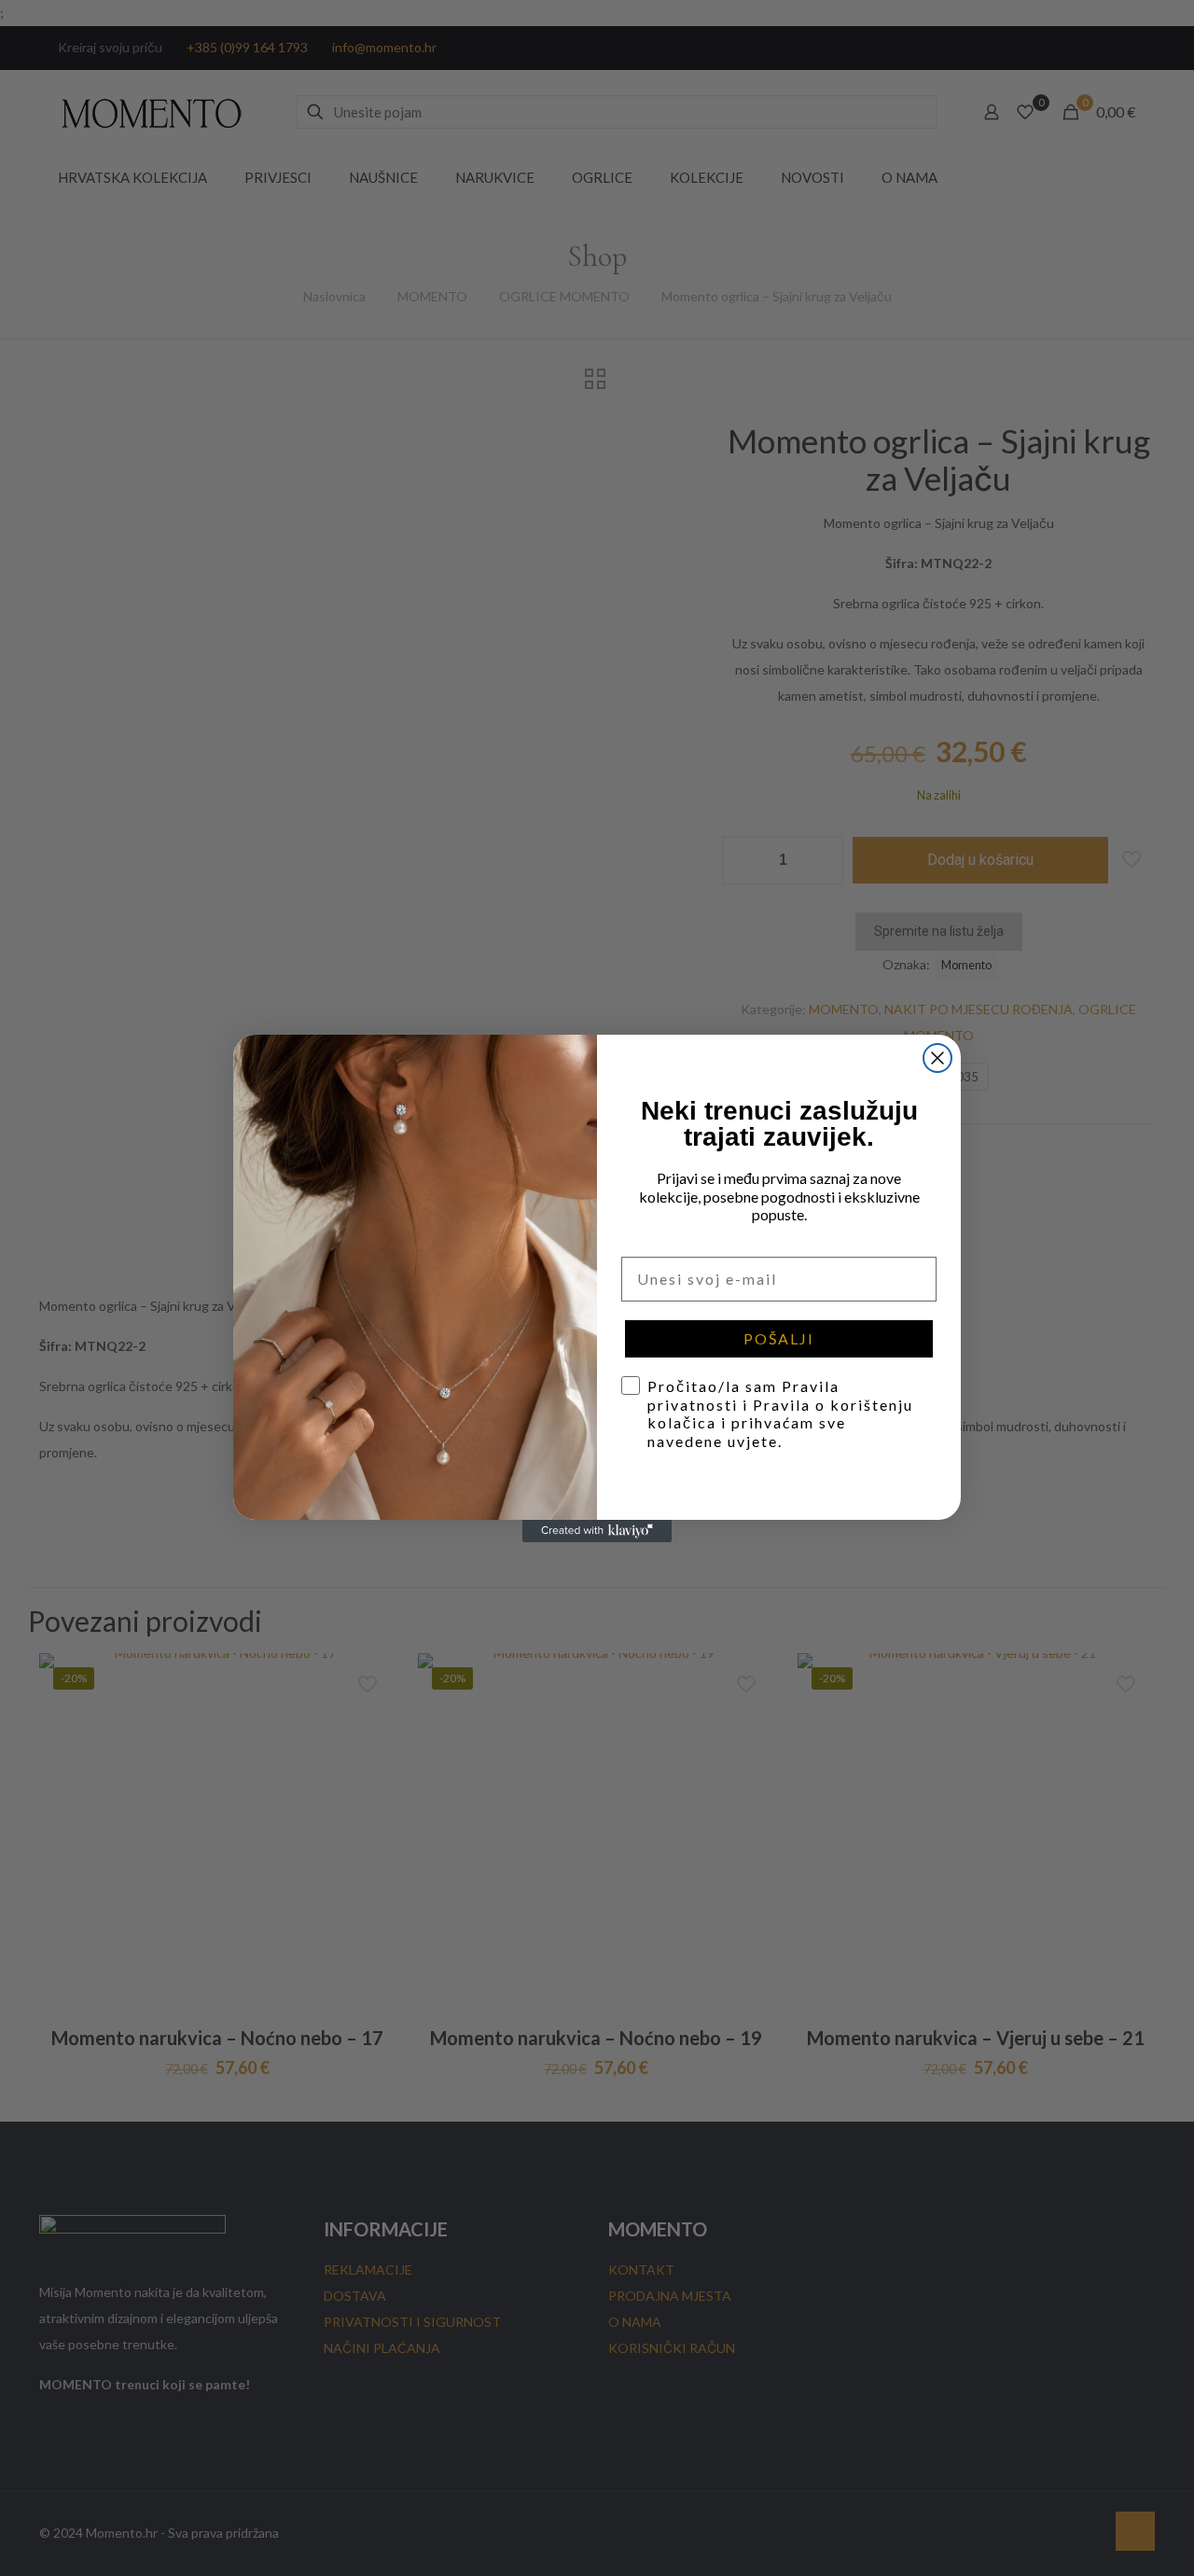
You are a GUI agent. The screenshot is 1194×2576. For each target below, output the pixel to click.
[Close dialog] (937, 1058)
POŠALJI (779, 1338)
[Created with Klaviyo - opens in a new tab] (597, 1531)
